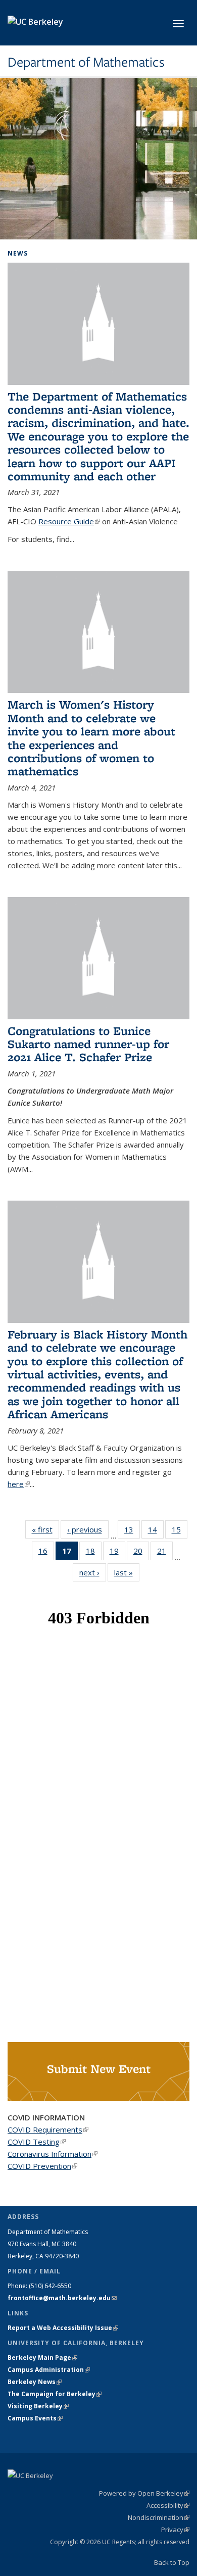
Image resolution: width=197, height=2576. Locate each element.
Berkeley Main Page (42, 2358)
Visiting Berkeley (38, 2406)
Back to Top (172, 2562)
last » (127, 1572)
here (19, 1484)
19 (117, 1553)
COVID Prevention (42, 2166)
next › (93, 1572)
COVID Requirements (48, 2129)
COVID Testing (37, 2142)
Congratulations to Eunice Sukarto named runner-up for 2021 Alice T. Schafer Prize (88, 1044)
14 (156, 1532)
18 (94, 1553)
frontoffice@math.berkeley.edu (62, 2298)
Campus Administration (49, 2370)
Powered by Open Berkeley (144, 2493)
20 (141, 1553)
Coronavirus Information (53, 2154)
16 (46, 1553)
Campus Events (35, 2418)
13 (132, 1532)
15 (180, 1532)
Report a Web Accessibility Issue (63, 2328)
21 (165, 1553)
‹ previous (88, 1529)
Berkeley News (35, 2382)
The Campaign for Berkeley (55, 2394)
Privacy (175, 2530)
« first (45, 1529)
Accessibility (168, 2505)
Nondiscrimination (159, 2517)
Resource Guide (69, 521)
